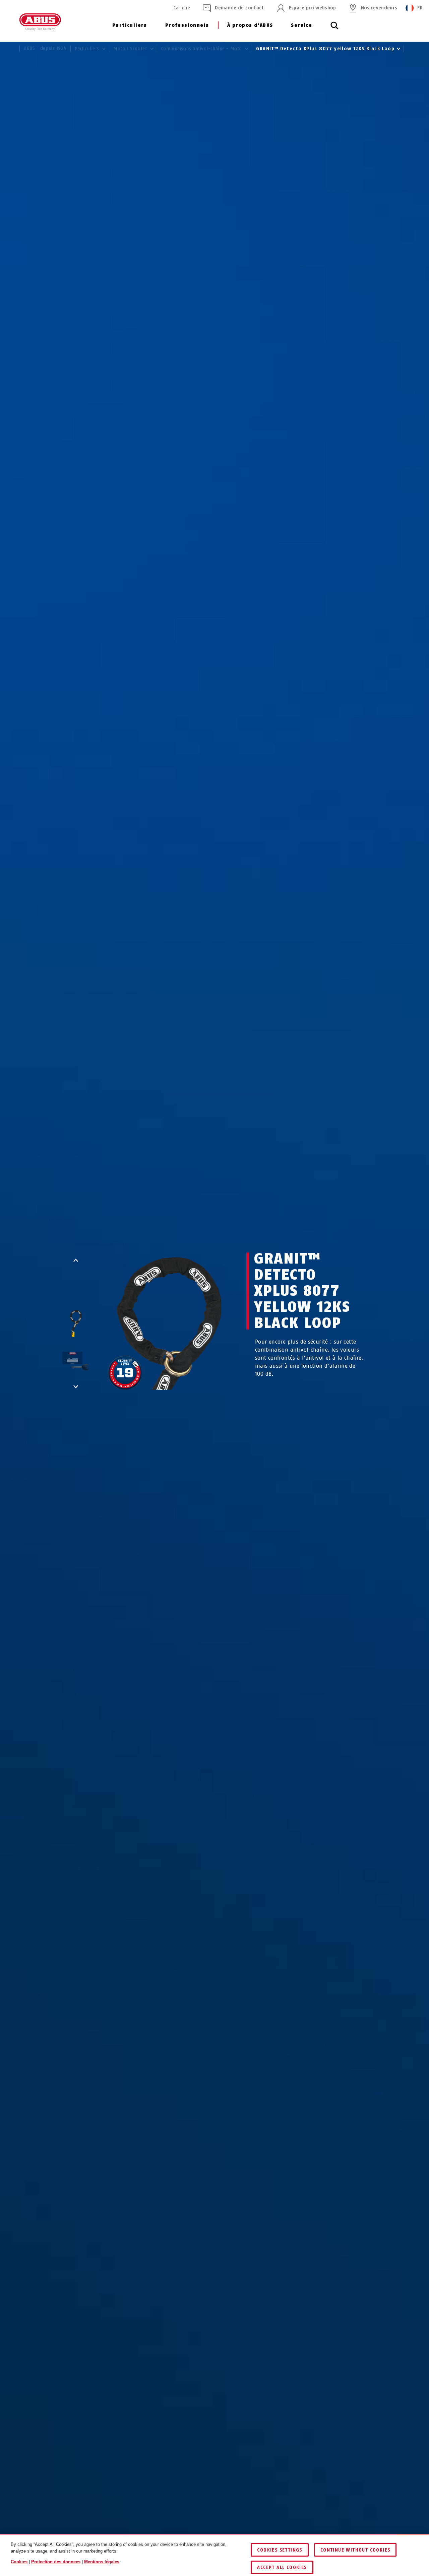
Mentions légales (102, 2562)
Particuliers (130, 25)
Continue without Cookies (355, 2550)
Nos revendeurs (379, 8)
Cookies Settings (280, 2550)
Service (301, 25)
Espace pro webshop (313, 8)
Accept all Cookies (282, 2567)
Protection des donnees (56, 2562)
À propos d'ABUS (250, 25)
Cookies (19, 2562)
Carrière (182, 8)
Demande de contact (239, 8)
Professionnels (187, 25)
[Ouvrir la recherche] (334, 29)
